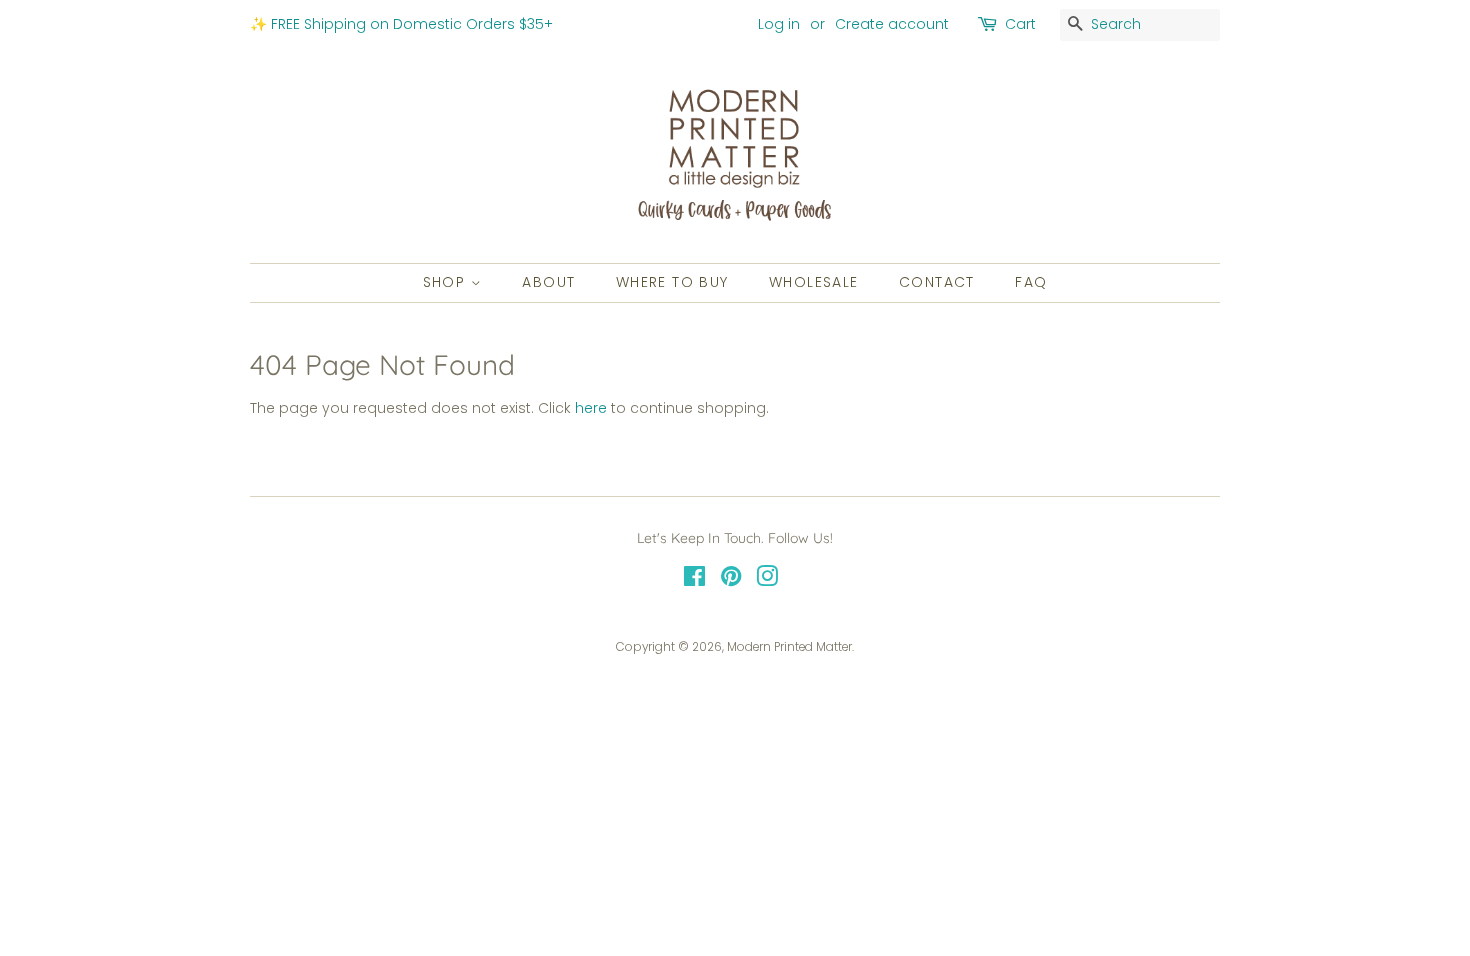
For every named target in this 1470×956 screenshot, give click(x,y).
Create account (892, 24)
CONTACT (937, 282)
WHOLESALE (814, 282)
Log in (779, 24)
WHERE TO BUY (672, 282)
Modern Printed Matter (789, 647)
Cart (1020, 24)
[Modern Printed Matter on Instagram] (767, 581)
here (591, 408)
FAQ (1031, 282)
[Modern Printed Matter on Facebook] (694, 581)
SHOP (447, 282)
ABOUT (548, 282)
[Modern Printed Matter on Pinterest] (731, 581)
